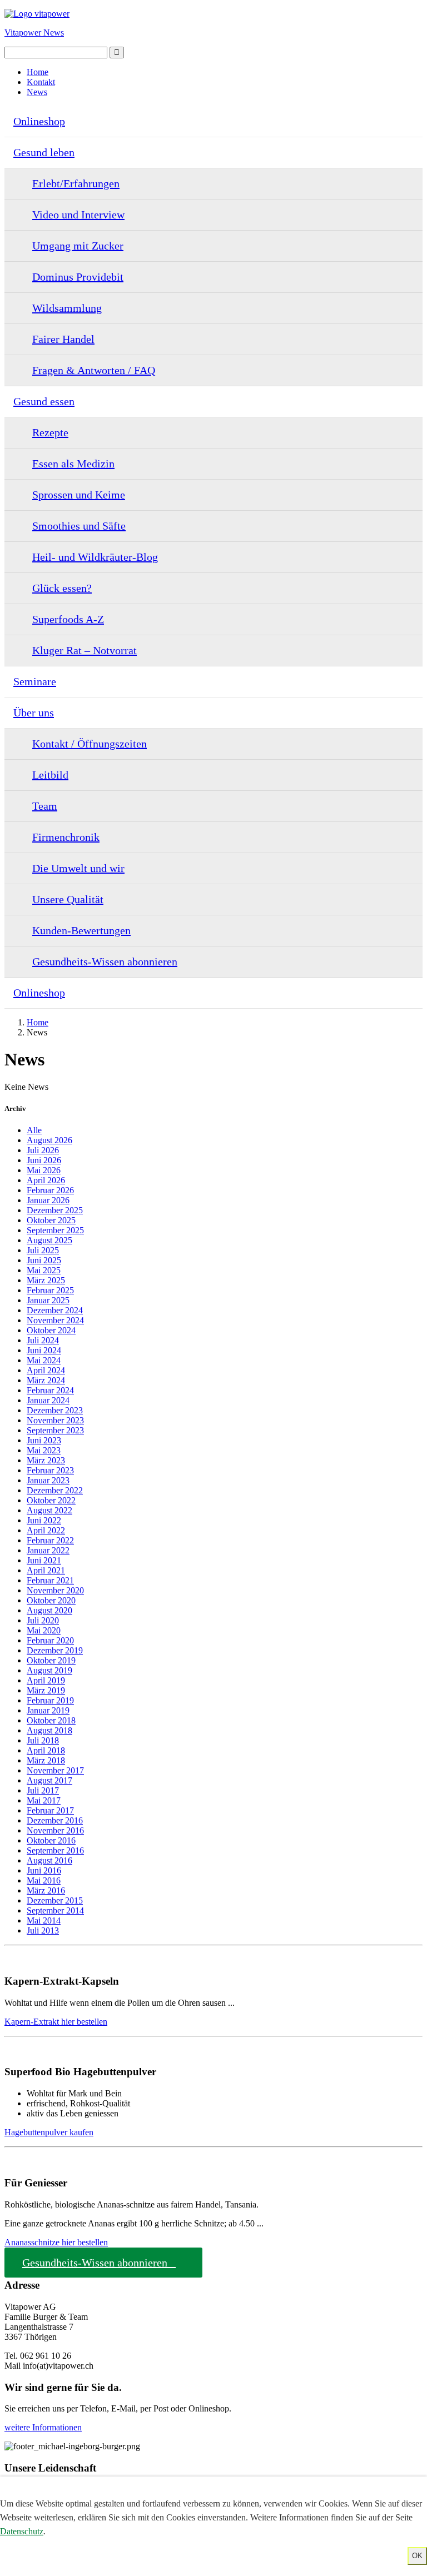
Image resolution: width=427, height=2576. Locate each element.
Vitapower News (34, 33)
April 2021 (46, 1570)
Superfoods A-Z (68, 619)
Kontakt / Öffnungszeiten (90, 744)
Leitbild (50, 775)
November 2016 (55, 1830)
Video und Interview (78, 215)
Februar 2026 (50, 1190)
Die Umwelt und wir (78, 868)
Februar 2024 (50, 1390)
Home (38, 72)
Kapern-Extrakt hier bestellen (56, 2022)
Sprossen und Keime (79, 495)
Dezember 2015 (55, 1900)
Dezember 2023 (55, 1410)
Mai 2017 (44, 1800)
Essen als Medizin (73, 464)
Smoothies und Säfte (79, 526)
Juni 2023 (44, 1440)
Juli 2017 (43, 1790)
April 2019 (46, 1680)
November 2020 (55, 1590)
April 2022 (46, 1530)
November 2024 (55, 1320)
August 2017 (49, 1780)
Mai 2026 (44, 1170)
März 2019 (46, 1690)
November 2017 (55, 1770)
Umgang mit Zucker (78, 246)
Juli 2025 (43, 1250)
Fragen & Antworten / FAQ (94, 370)
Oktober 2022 (51, 1500)
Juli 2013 (43, 1930)
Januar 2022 (48, 1550)
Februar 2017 (50, 1810)
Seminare (35, 681)
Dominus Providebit (78, 277)
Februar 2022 (50, 1540)
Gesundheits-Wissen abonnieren (105, 961)
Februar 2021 (50, 1580)
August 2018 (49, 1730)
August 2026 (49, 1140)
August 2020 (49, 1610)
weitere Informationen (43, 2427)
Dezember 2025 (55, 1210)
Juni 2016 (44, 1870)
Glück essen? (62, 588)
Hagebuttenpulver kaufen (49, 2132)
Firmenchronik (66, 837)
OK (417, 2556)
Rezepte (50, 432)
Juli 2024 (43, 1340)
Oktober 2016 (51, 1840)
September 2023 (55, 1430)
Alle (34, 1130)
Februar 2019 (50, 1700)
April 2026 (46, 1180)
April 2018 (46, 1750)
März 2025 (46, 1280)
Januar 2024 (48, 1400)
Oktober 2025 (51, 1220)
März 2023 (46, 1460)
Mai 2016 (44, 1880)
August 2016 (49, 1860)
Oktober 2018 (51, 1720)
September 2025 (55, 1230)
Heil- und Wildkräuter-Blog (95, 557)
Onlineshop (39, 121)
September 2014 (55, 1910)
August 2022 (49, 1510)
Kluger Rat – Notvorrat (85, 650)
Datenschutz (22, 2531)
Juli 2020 (43, 1620)
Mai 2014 (44, 1920)
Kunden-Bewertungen (81, 930)
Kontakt (41, 82)
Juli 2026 (43, 1150)
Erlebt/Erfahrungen (76, 183)
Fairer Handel (63, 339)
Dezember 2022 (55, 1490)
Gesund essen (44, 401)
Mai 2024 (44, 1360)
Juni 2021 (44, 1560)
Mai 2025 (44, 1270)
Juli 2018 (43, 1740)
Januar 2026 (48, 1200)
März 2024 (46, 1380)
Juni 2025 (44, 1260)
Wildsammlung (67, 308)
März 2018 (46, 1760)
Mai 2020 (44, 1630)
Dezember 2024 (55, 1310)
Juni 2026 (44, 1160)
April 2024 (46, 1370)
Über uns (34, 712)
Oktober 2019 (51, 1660)
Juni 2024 (44, 1350)
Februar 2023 (50, 1470)
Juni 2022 (44, 1520)
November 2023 (55, 1420)
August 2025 (49, 1240)
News (37, 92)
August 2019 (49, 1670)
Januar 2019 (48, 1710)
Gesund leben (44, 152)
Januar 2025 (48, 1300)
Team (45, 806)
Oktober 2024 (51, 1330)
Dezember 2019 (55, 1650)
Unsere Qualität (68, 899)
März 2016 (46, 1890)
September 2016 (55, 1850)
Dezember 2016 (55, 1820)
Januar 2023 (48, 1480)
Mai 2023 (44, 1450)
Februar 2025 (50, 1290)
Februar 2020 (50, 1640)
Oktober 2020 (51, 1600)
